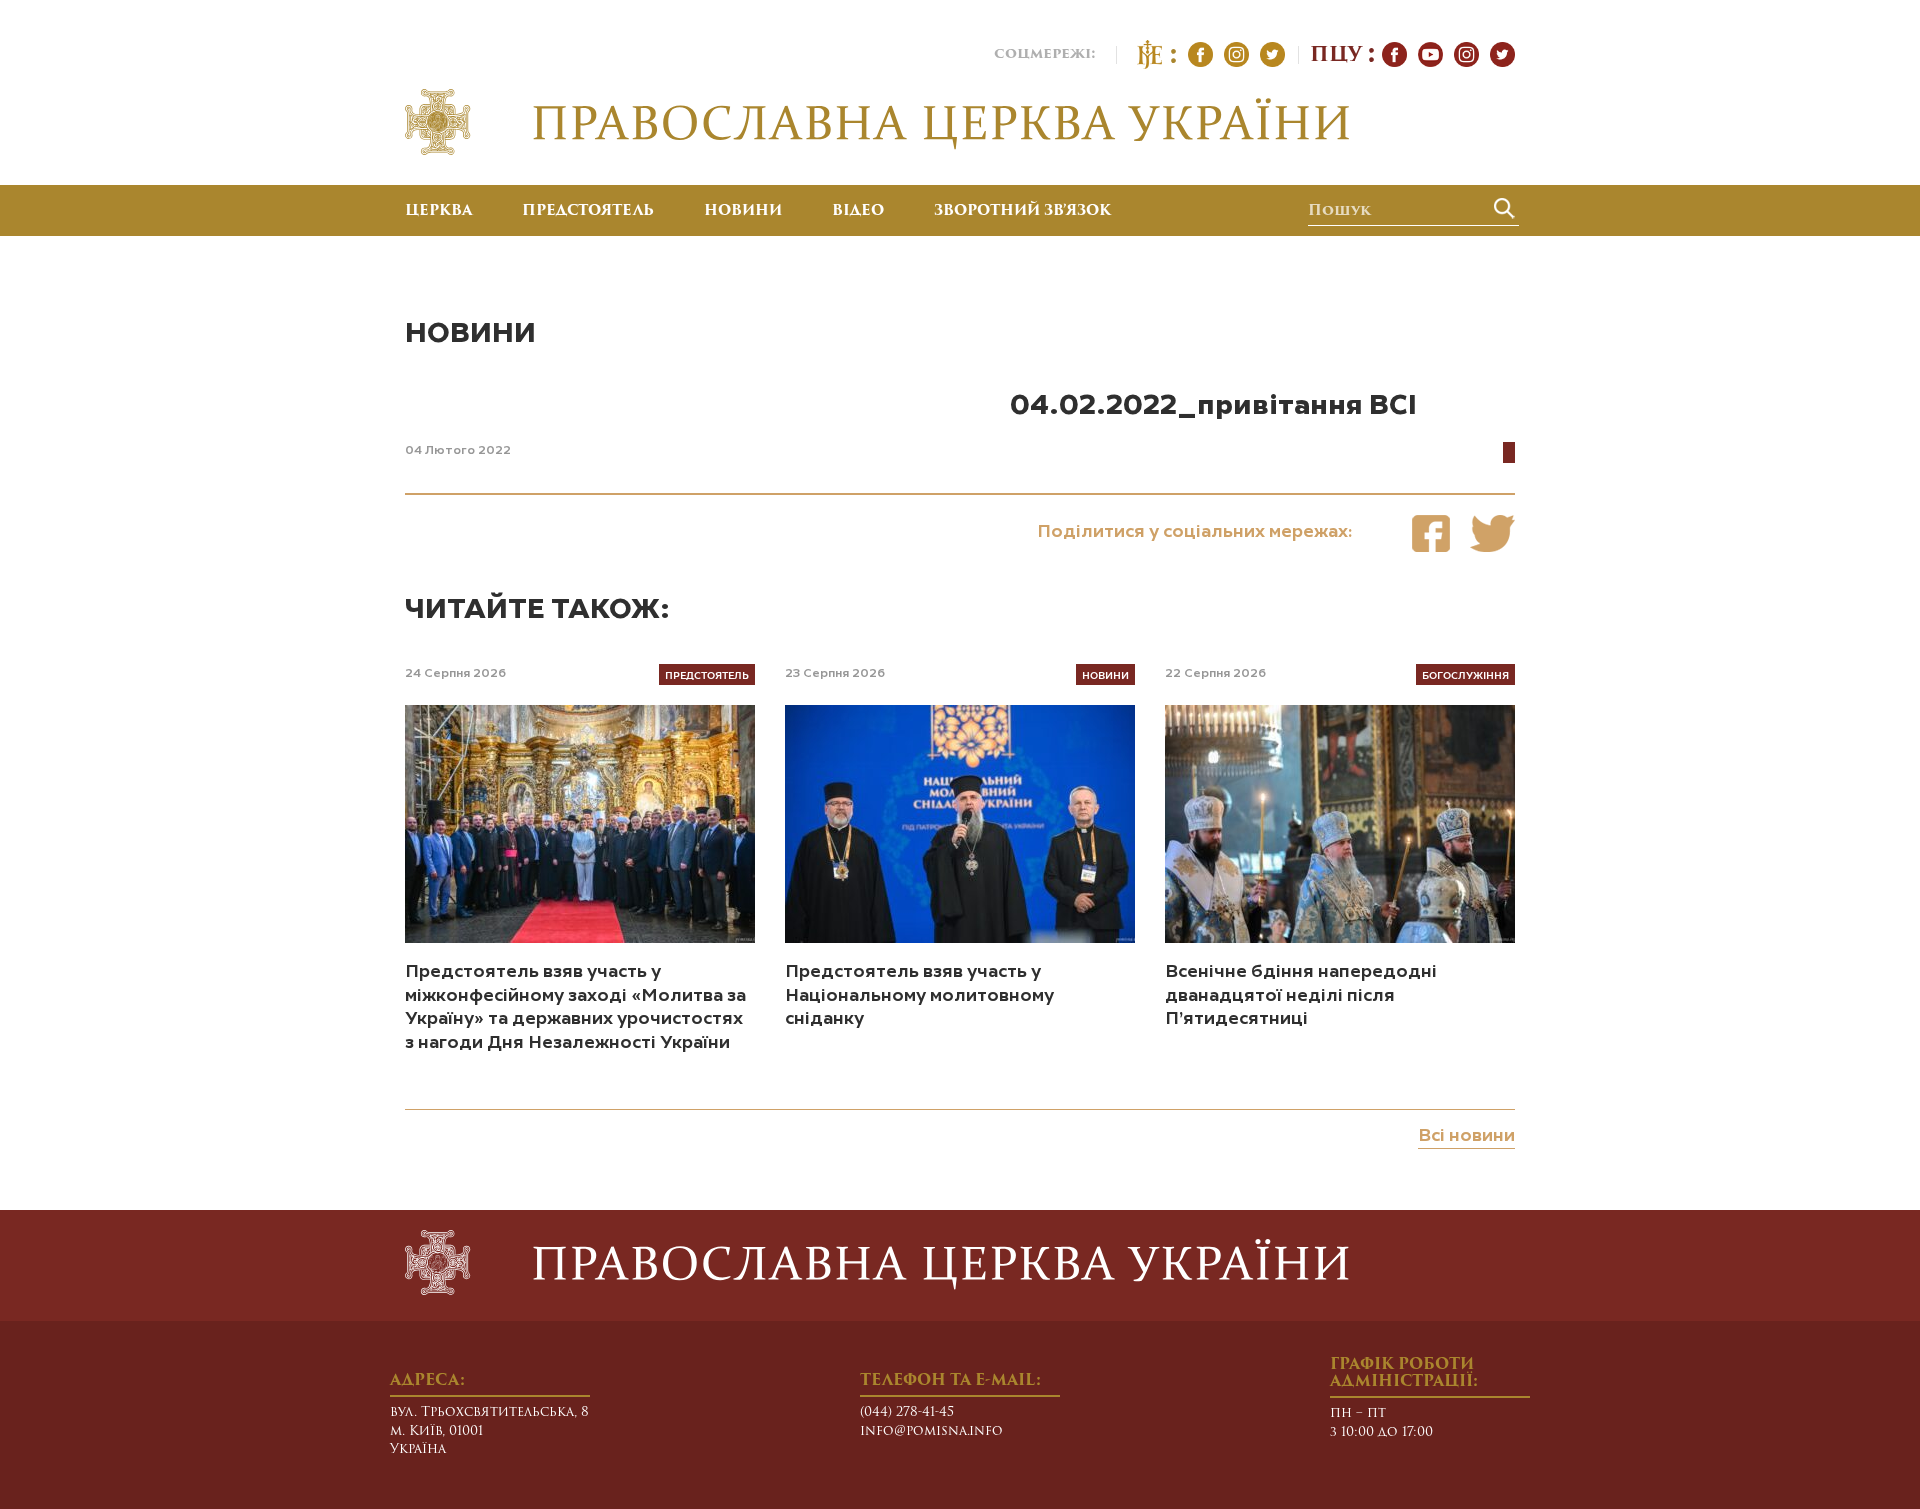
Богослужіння (1465, 674)
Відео (858, 212)
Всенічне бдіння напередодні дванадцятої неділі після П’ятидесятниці (1301, 995)
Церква (438, 212)
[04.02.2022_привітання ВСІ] (1431, 533)
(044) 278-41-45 (907, 1412)
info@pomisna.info (931, 1431)
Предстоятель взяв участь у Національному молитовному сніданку (919, 995)
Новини (743, 212)
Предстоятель (588, 212)
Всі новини (1466, 1136)
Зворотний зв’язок (1022, 212)
